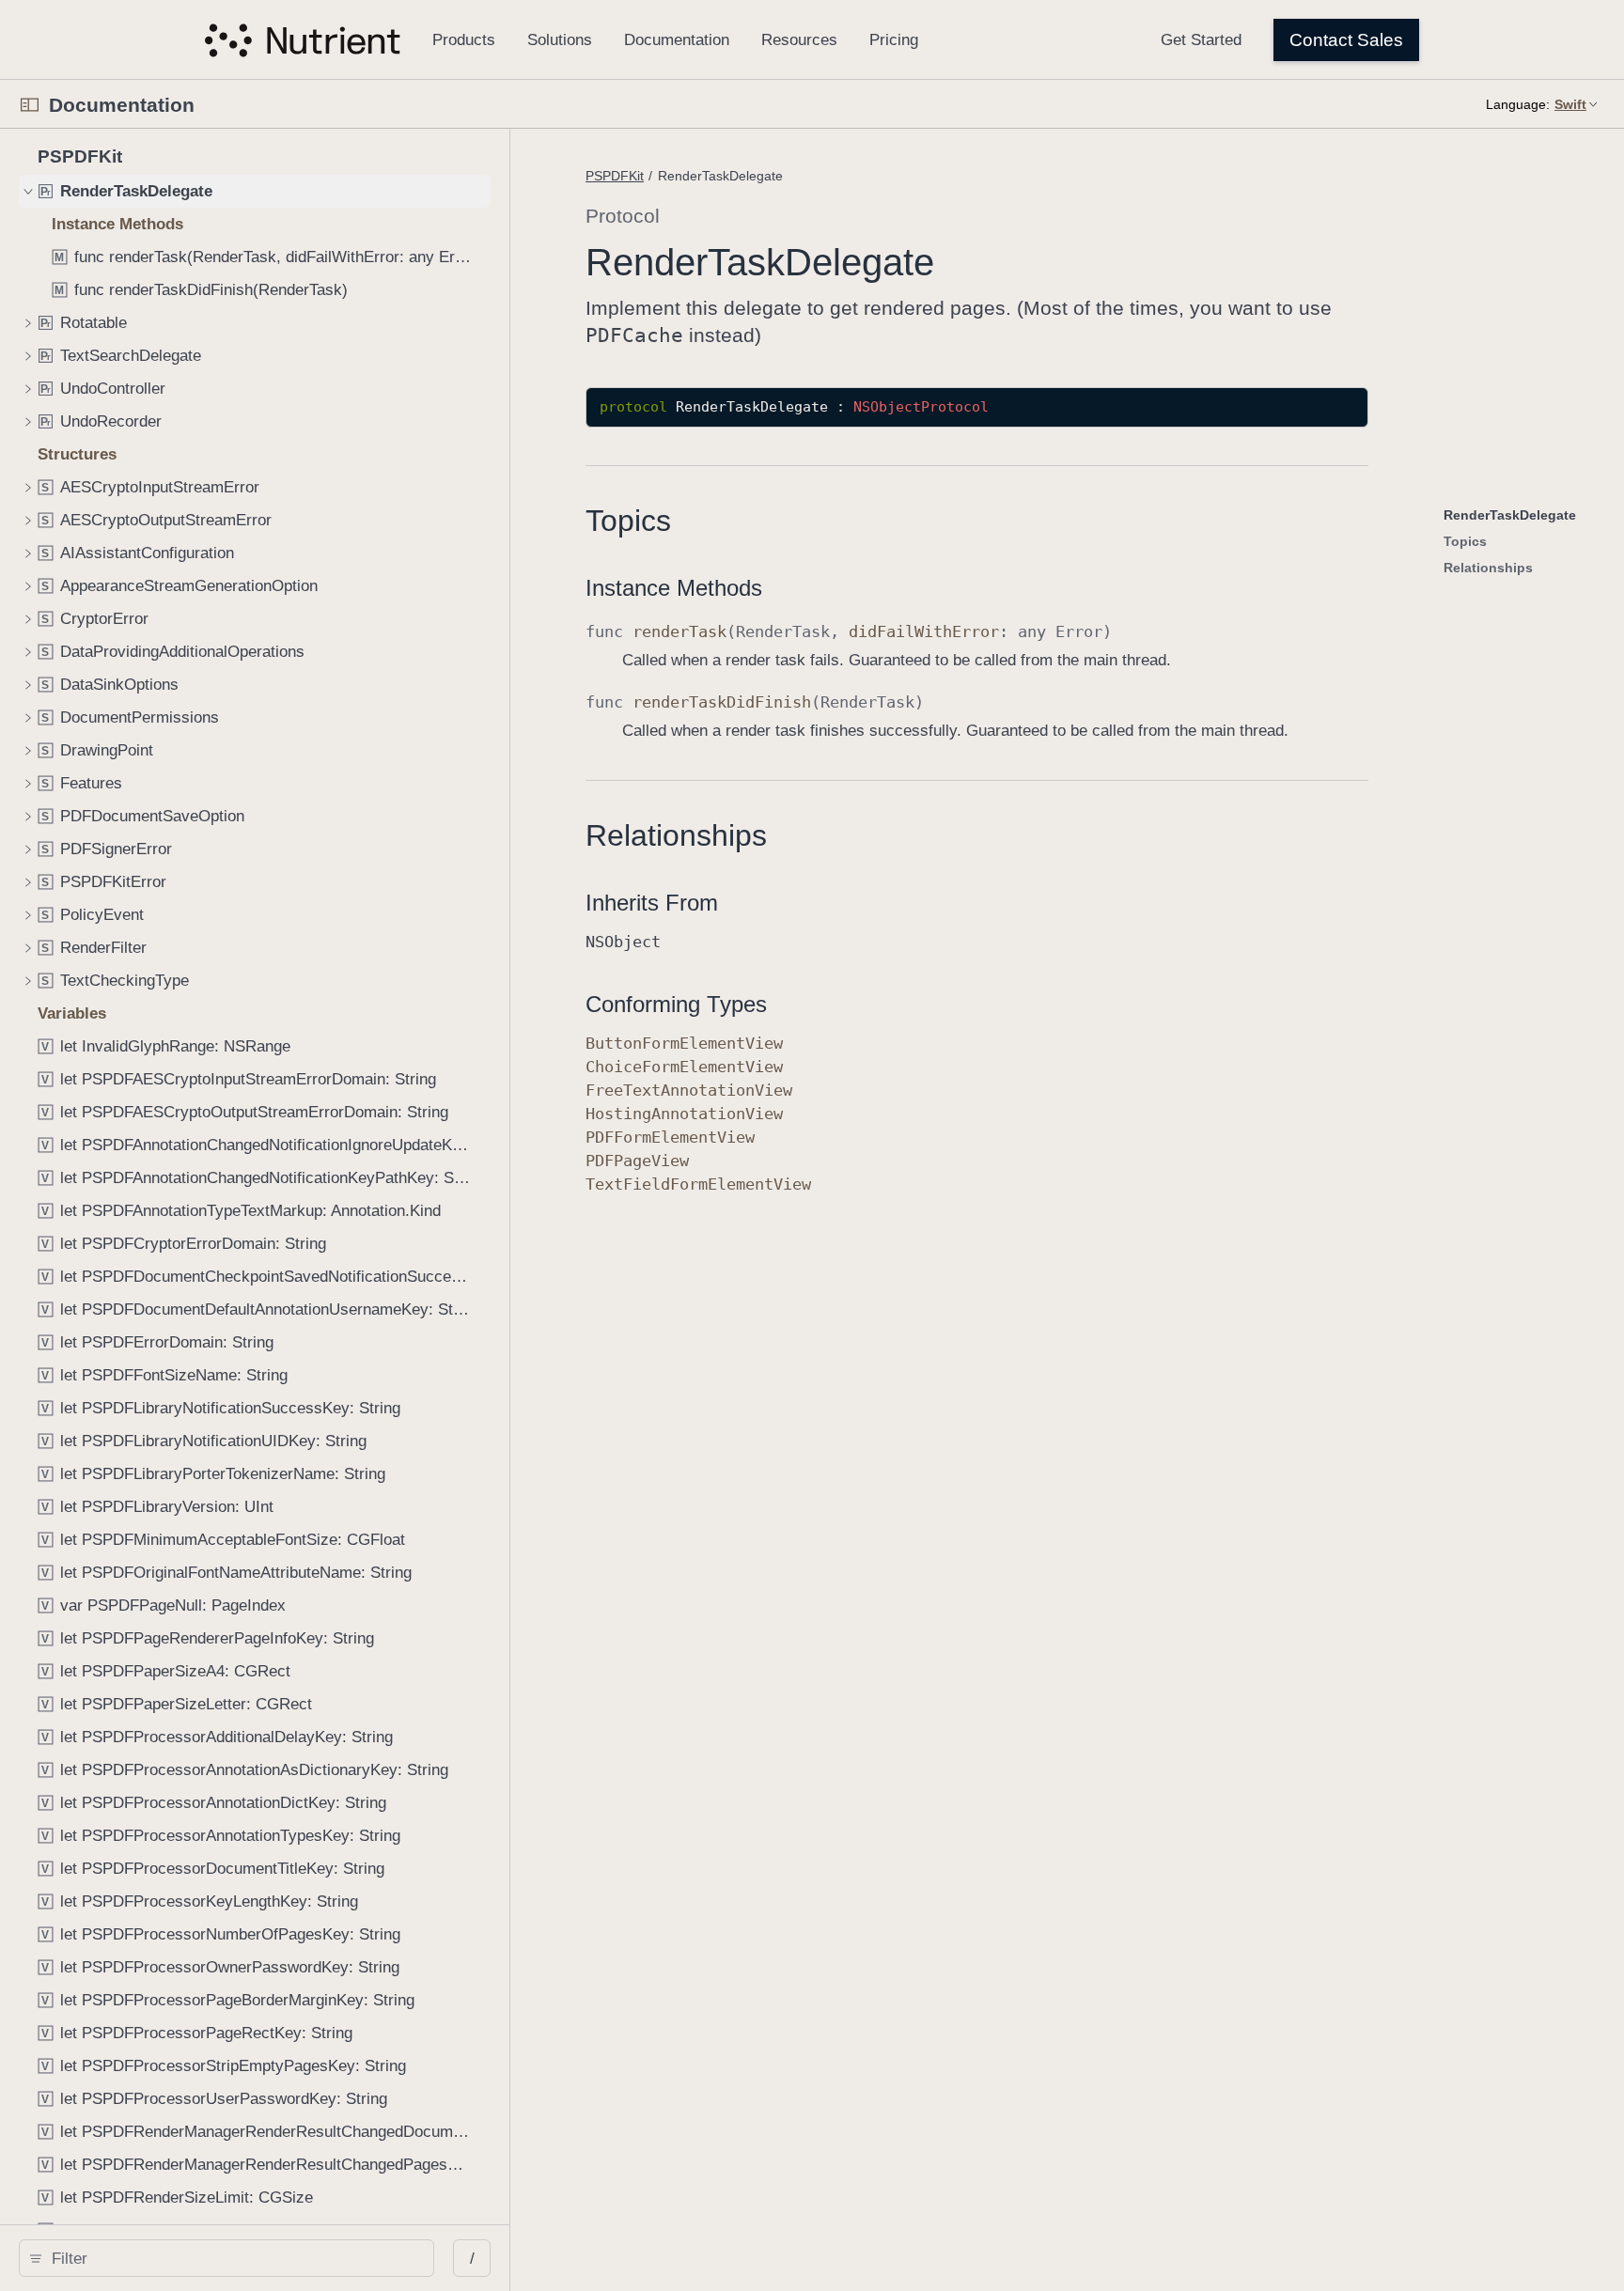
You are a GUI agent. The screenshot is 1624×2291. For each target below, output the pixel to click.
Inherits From (652, 903)
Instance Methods (674, 588)
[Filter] (233, 2258)
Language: (1518, 104)
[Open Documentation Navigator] (30, 105)
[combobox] (233, 2258)
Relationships (676, 835)
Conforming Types (676, 1004)
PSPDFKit (615, 176)
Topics (628, 521)
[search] (226, 2258)
